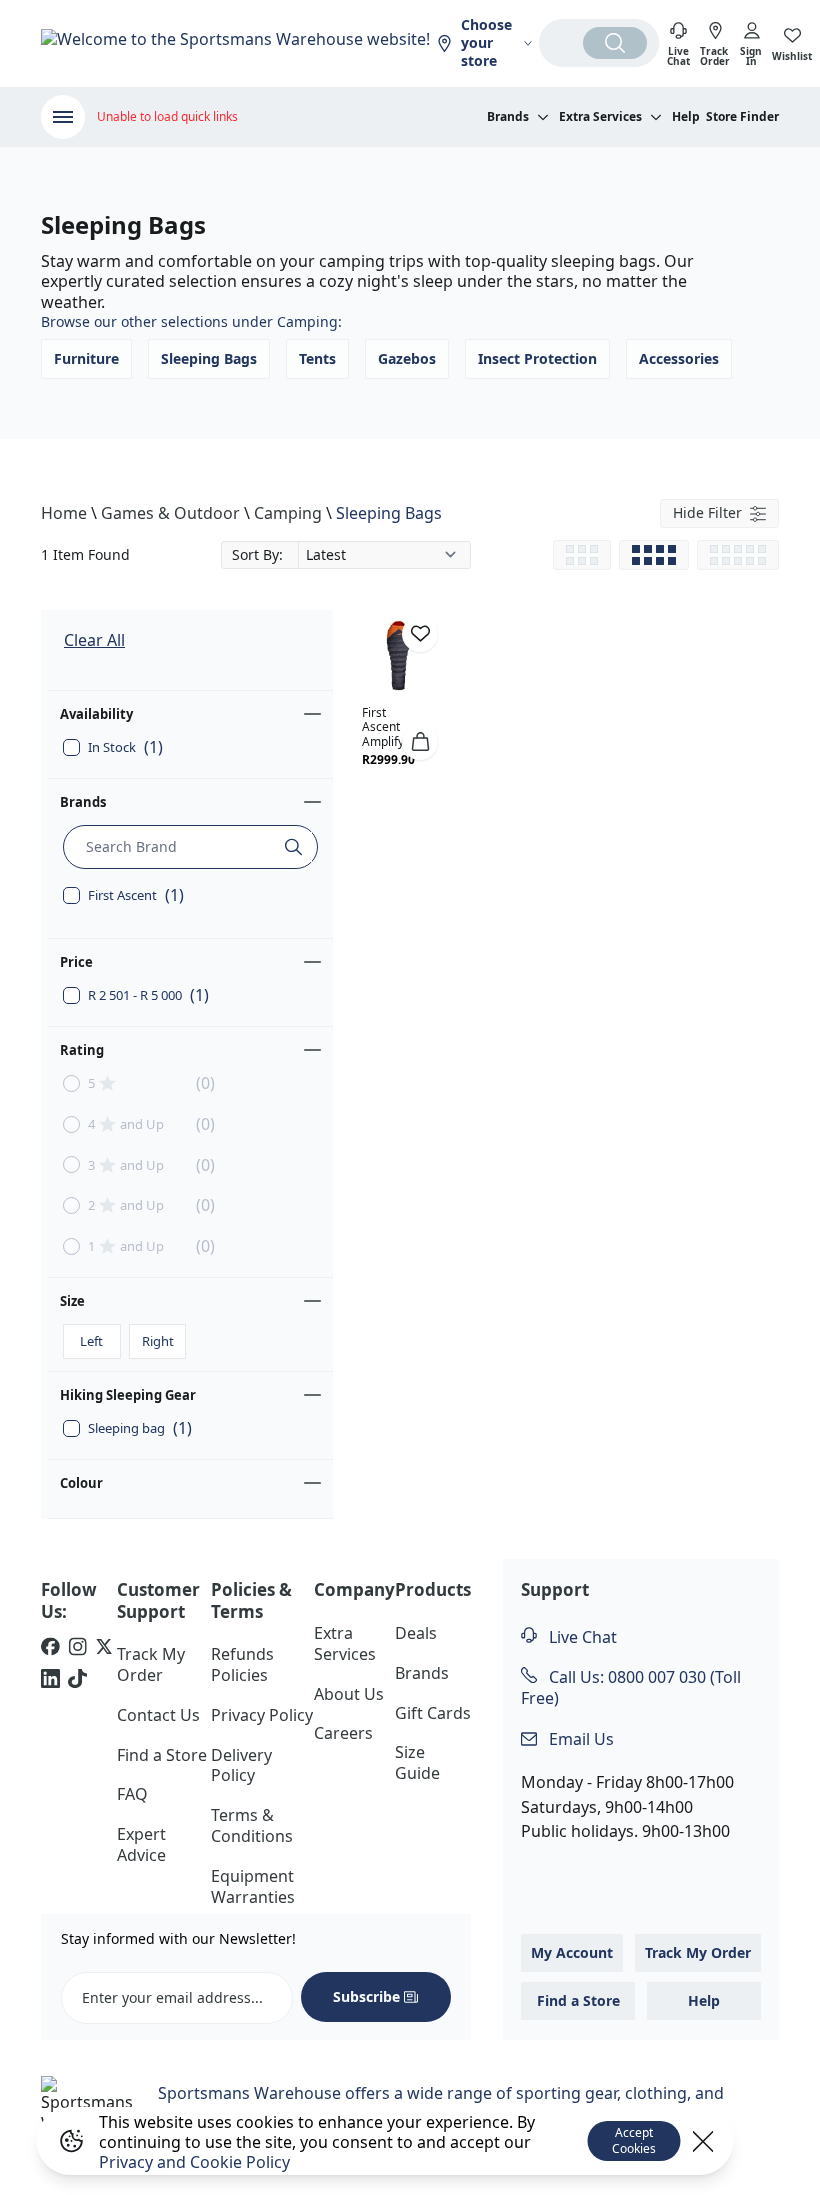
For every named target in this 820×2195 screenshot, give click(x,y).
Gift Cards (433, 1713)
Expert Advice (141, 1844)
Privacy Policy (262, 1715)
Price (76, 962)
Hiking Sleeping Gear (128, 1395)
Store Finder (742, 117)
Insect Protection (537, 358)
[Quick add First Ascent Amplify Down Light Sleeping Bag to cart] (420, 742)
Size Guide (417, 1762)
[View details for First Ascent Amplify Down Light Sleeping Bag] (399, 656)
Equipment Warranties (253, 1886)
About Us (349, 1694)
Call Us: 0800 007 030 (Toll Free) (631, 1687)
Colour (81, 1483)
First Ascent (136, 895)
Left (91, 1341)
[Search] (615, 43)
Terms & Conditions (252, 1825)
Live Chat (581, 1637)
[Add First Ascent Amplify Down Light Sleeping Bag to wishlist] (420, 634)
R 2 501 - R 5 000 (148, 995)
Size (72, 1301)
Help (686, 117)
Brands (83, 802)
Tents (317, 358)
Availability (96, 714)
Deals (416, 1633)
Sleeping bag (140, 1428)
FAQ (132, 1794)
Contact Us (158, 1715)
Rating (82, 1050)
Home (64, 513)
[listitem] (50, 1649)
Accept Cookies (634, 2140)
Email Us (579, 1739)
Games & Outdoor (170, 513)
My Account (572, 1952)
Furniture (86, 358)
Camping (288, 513)
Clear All (94, 640)
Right (158, 1341)
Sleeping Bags (209, 358)
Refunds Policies (242, 1664)
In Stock (125, 747)
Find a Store (162, 1755)
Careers (343, 1733)
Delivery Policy (241, 1765)
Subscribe (366, 1996)
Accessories (679, 358)
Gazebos (407, 358)
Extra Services (345, 1643)
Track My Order (151, 1664)
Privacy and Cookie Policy (194, 2162)
